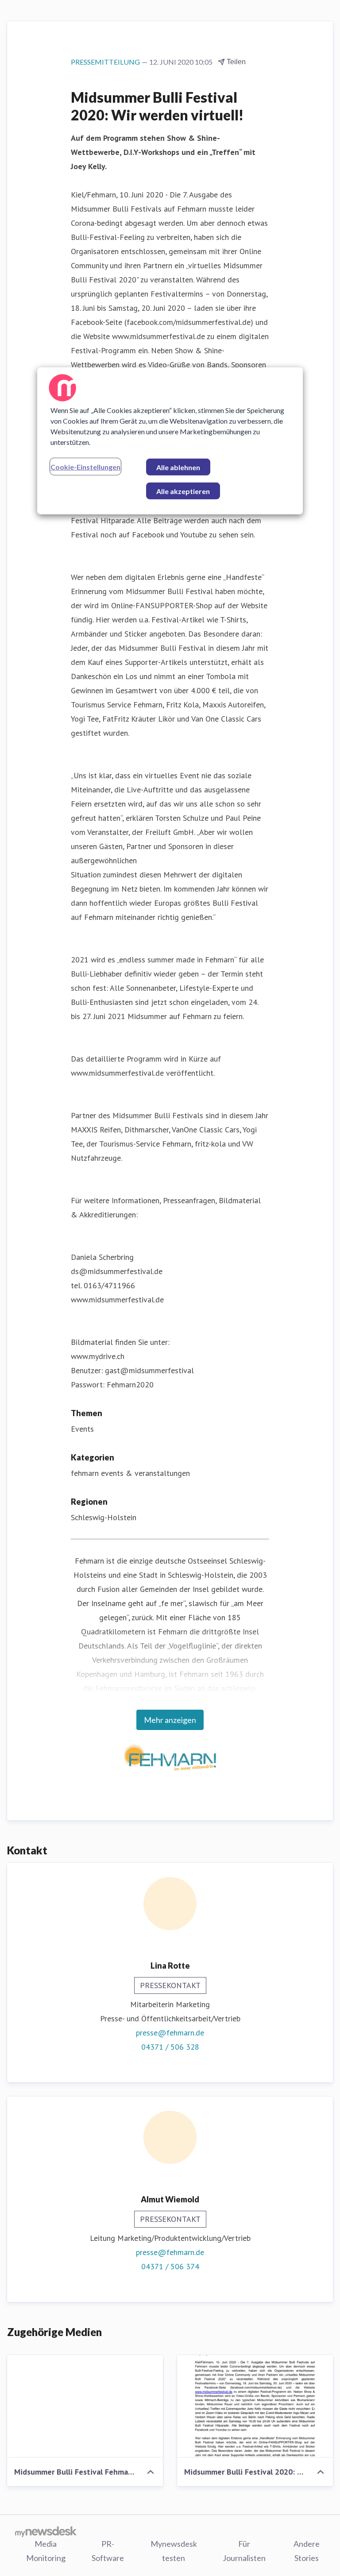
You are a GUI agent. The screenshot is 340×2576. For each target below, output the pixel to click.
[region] (170, 441)
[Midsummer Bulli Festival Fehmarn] (85, 2406)
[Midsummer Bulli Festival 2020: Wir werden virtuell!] (255, 2406)
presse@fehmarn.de (170, 2033)
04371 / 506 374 (170, 2266)
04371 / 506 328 (170, 2047)
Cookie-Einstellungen (85, 467)
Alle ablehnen (178, 467)
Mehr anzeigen (170, 1720)
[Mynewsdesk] (46, 2531)
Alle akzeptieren (183, 491)
